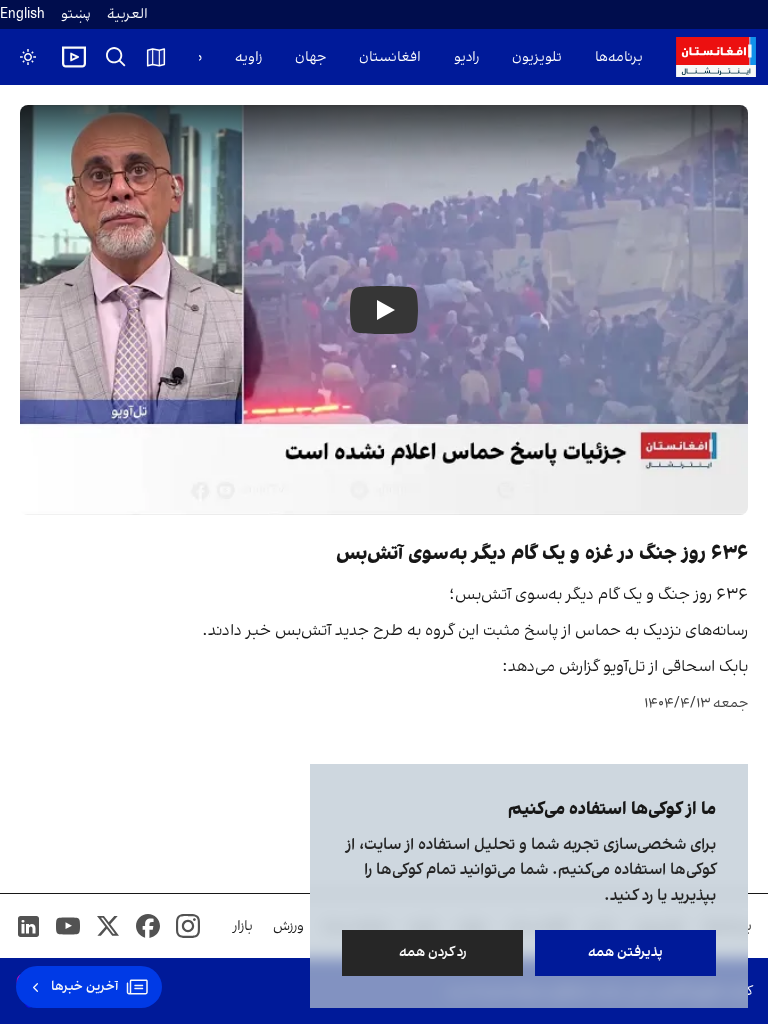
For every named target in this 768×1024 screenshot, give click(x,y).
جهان (310, 57)
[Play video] (74, 57)
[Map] (156, 57)
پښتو (76, 14)
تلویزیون (537, 57)
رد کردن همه (433, 952)
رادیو (466, 57)
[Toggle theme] (28, 57)
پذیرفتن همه (625, 952)
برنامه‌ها (619, 57)
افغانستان (390, 57)
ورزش (288, 926)
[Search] (116, 57)
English (22, 14)
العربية (127, 14)
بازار (243, 926)
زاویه (248, 57)
